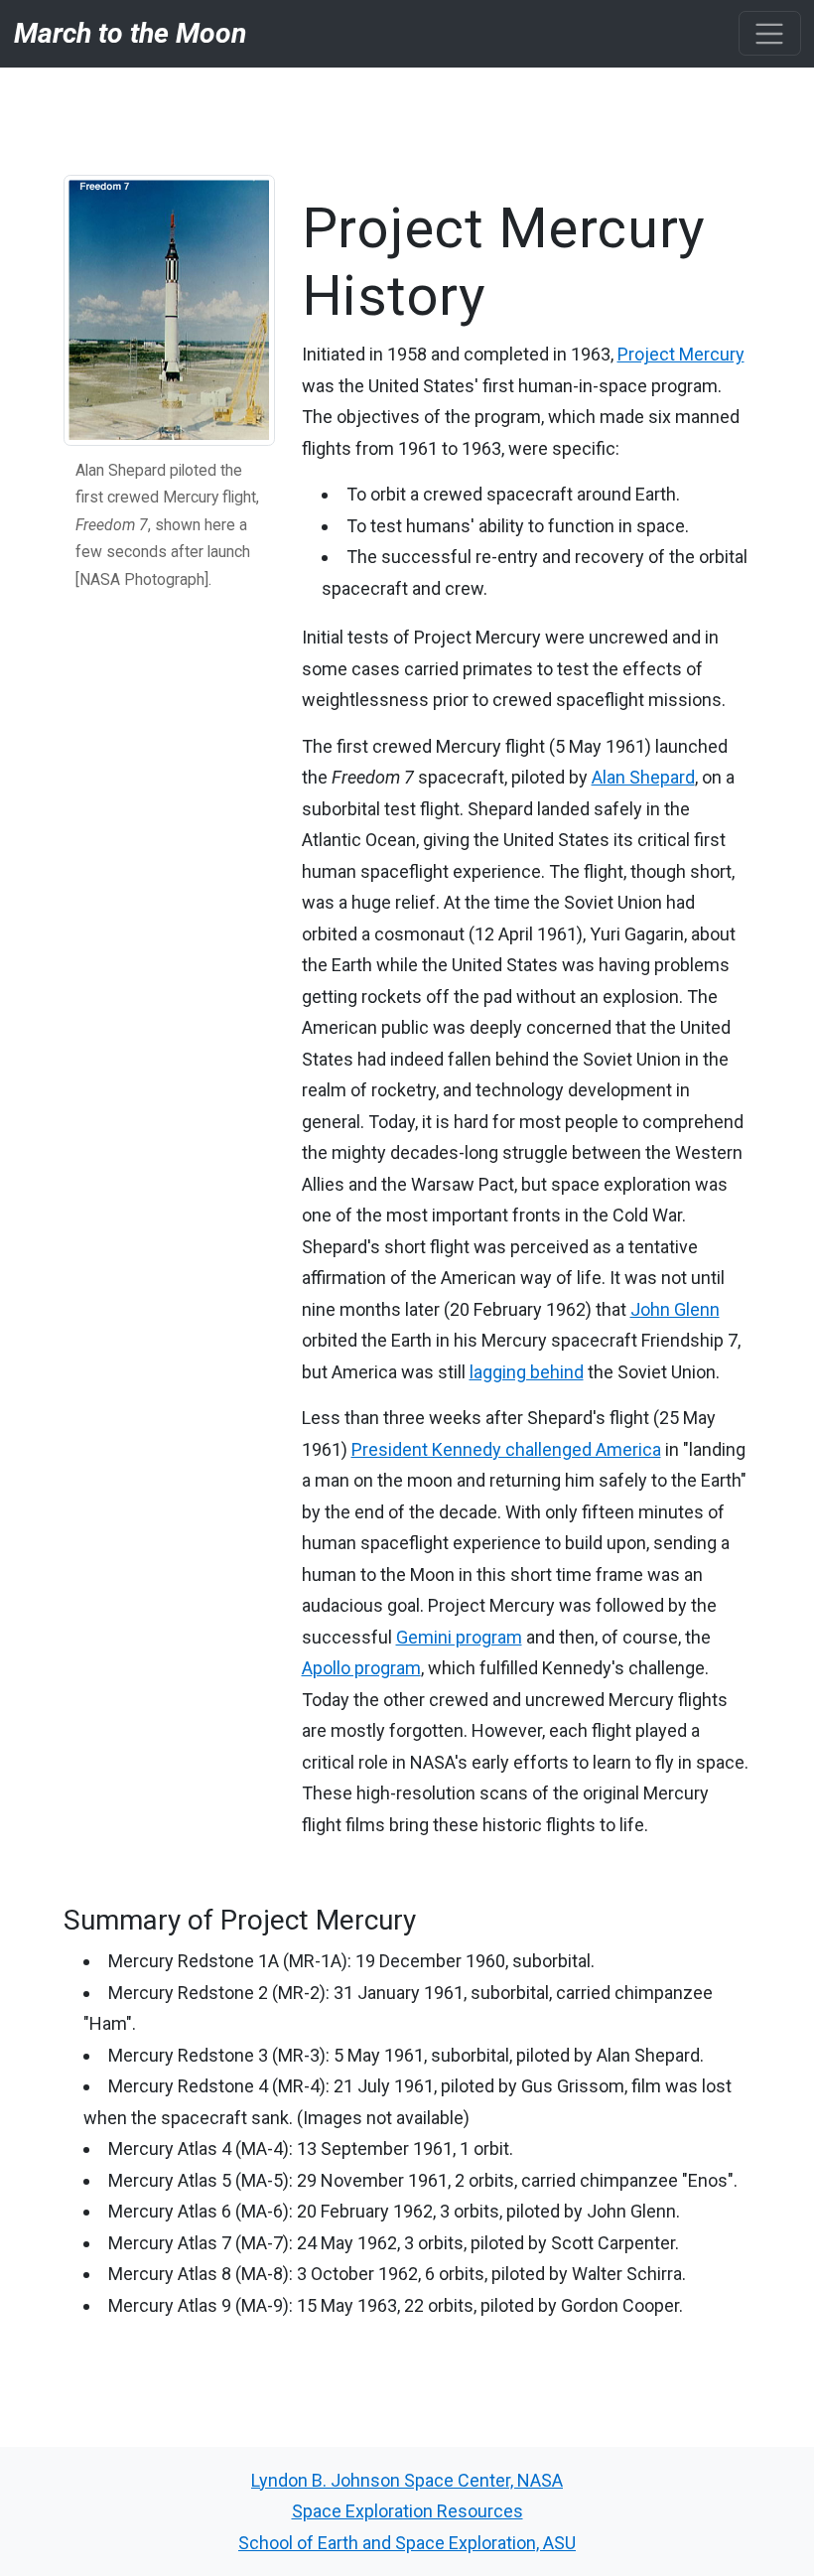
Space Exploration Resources (407, 2511)
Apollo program (361, 1668)
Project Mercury (681, 354)
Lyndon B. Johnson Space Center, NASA (407, 2480)
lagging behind (527, 1372)
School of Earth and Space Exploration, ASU (407, 2543)
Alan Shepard (643, 777)
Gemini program (459, 1637)
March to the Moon (130, 33)
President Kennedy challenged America (506, 1449)
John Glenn (675, 1309)
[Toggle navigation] (770, 33)
